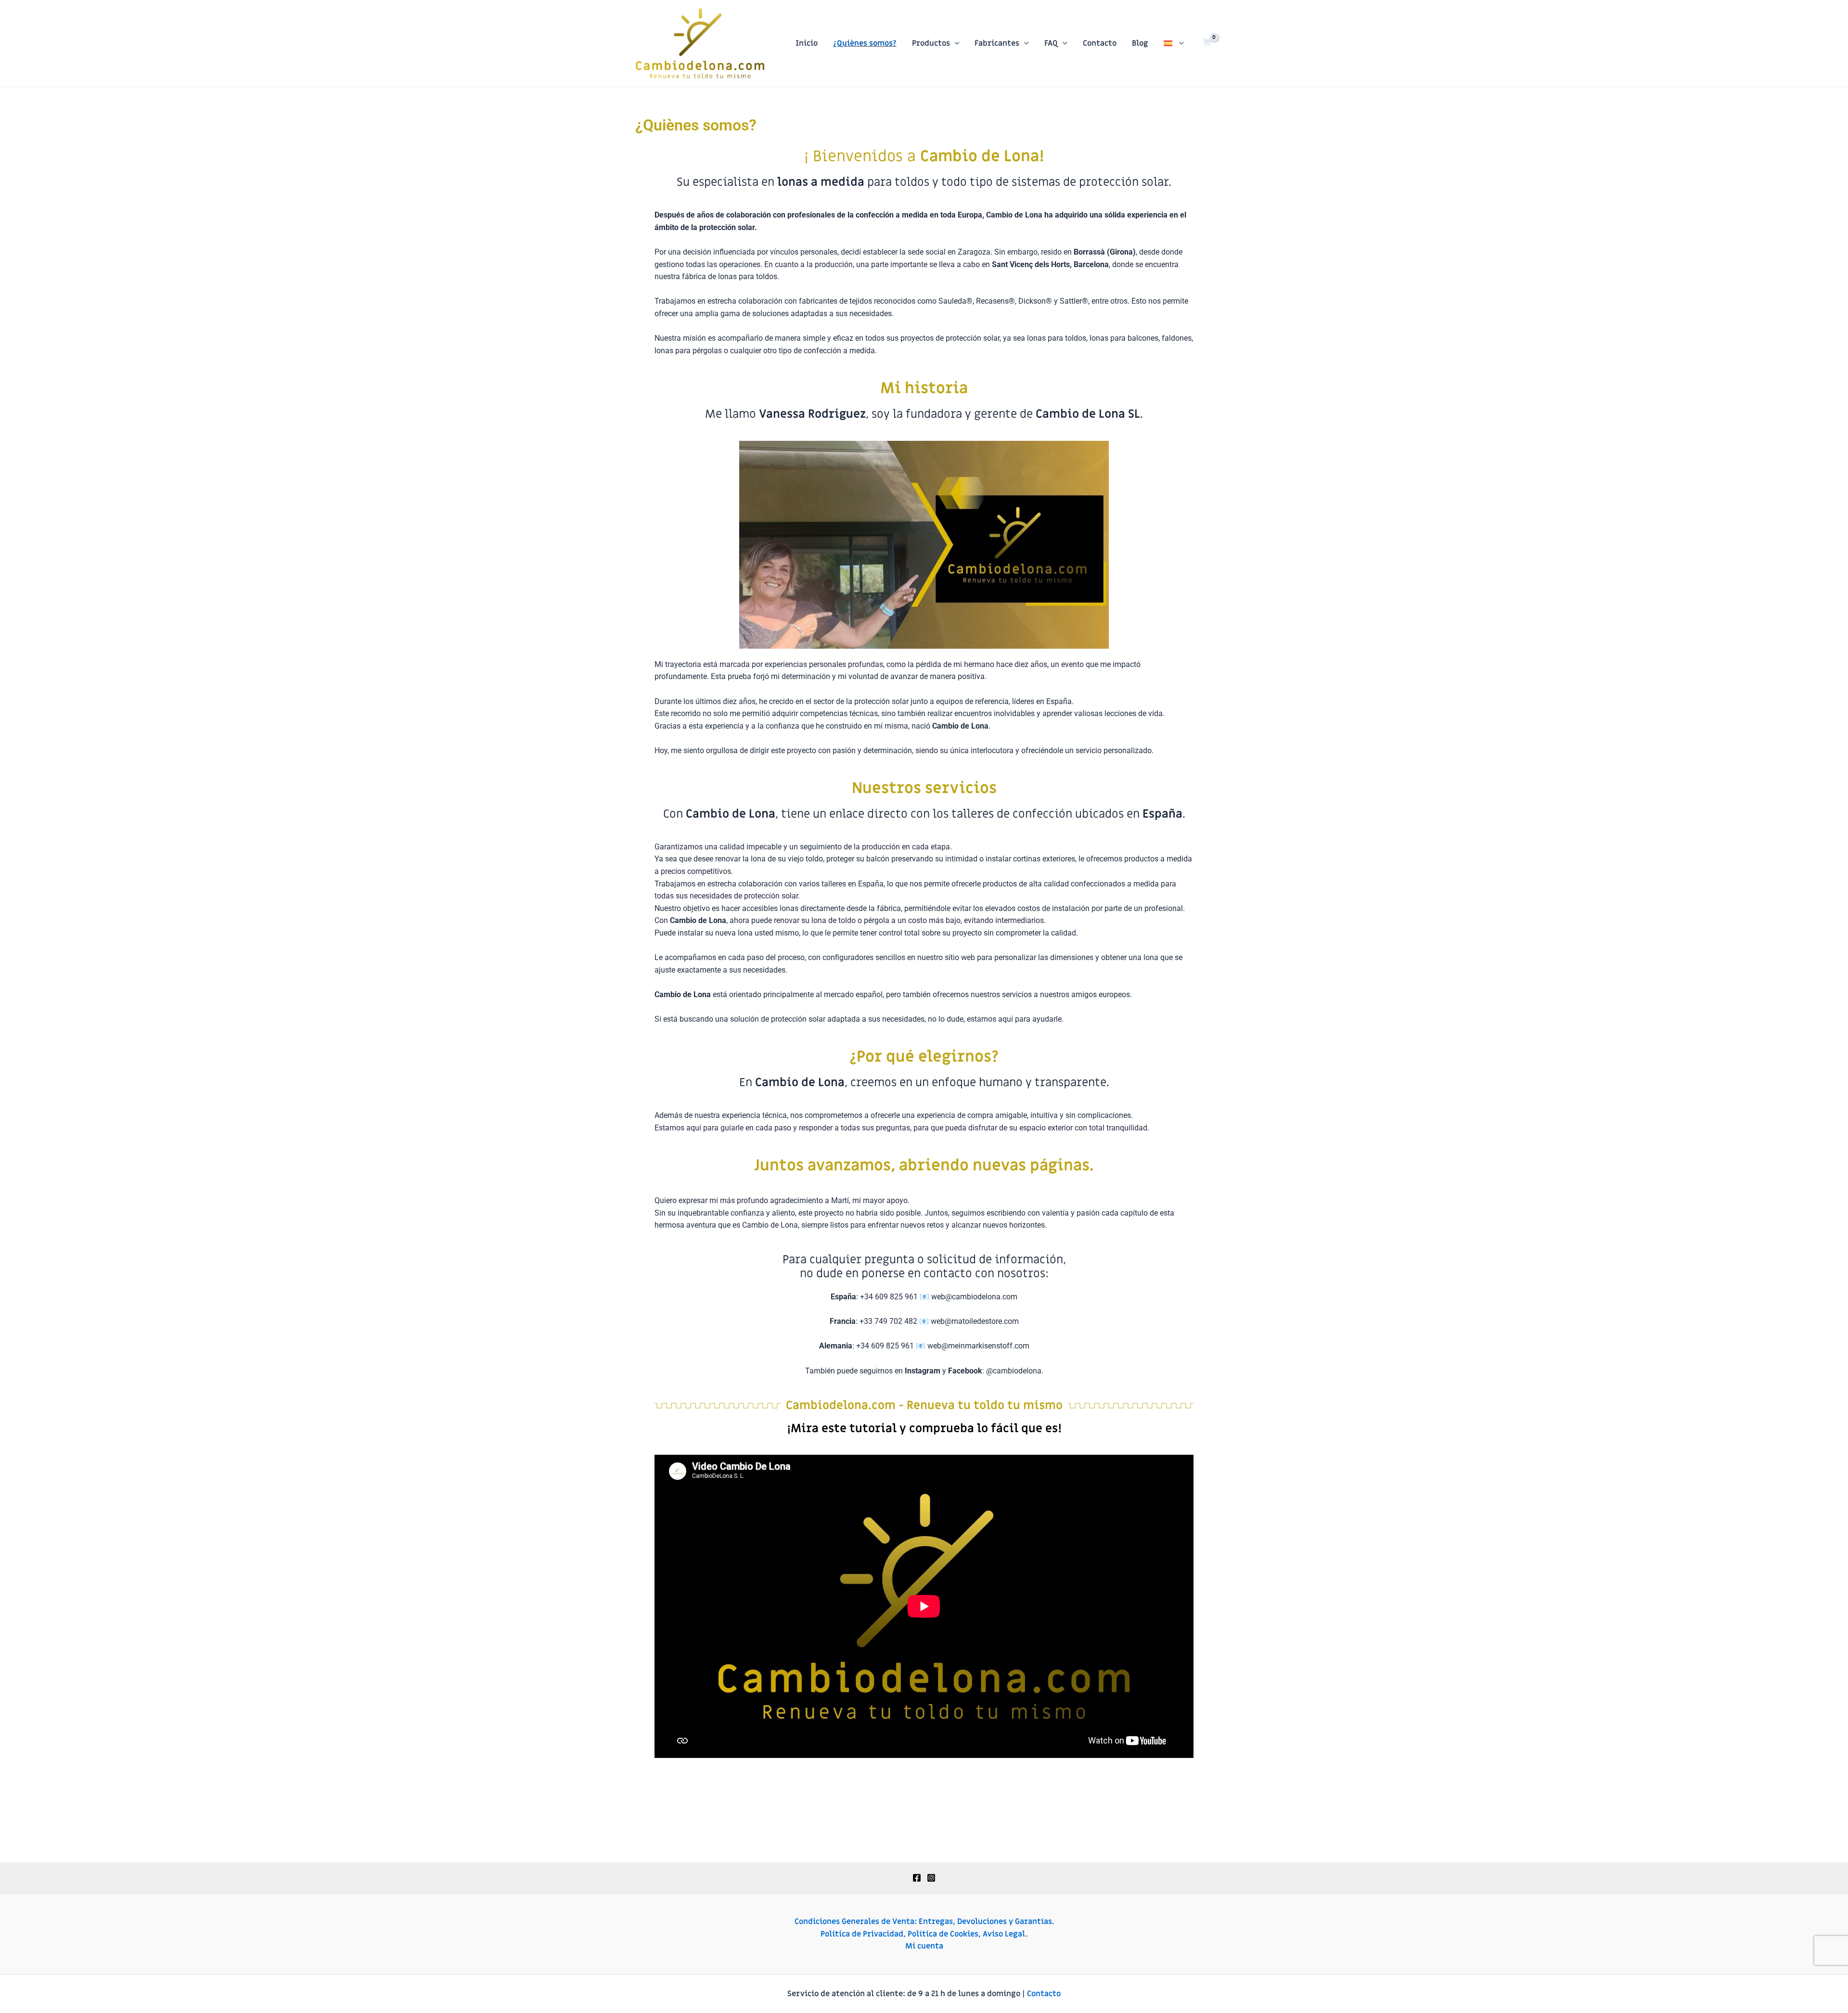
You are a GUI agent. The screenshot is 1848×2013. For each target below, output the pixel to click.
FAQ (1051, 43)
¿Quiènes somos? (865, 43)
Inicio (807, 43)
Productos (931, 43)
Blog (1140, 43)
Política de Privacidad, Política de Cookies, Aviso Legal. (924, 1934)
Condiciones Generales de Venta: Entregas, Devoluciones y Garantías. (924, 1922)
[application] (955, 43)
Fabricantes (997, 43)
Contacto (1100, 43)
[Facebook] (917, 1878)
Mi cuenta (924, 1946)
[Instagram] (931, 1878)
